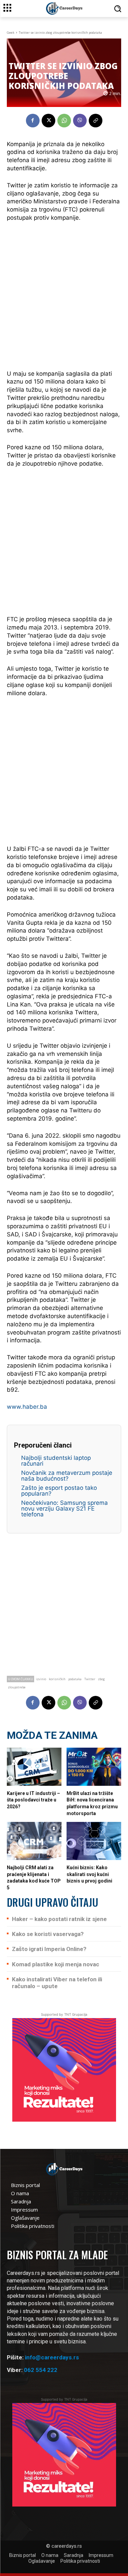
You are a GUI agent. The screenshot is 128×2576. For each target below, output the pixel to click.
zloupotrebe (17, 1687)
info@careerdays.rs (52, 2357)
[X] (48, 121)
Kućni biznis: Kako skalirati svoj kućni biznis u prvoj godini (89, 1874)
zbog (101, 1679)
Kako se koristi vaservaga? (48, 1934)
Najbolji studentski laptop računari (56, 1461)
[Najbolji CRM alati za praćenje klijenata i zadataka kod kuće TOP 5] (34, 1841)
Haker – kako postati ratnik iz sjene (59, 1919)
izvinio (41, 1679)
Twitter (90, 1679)
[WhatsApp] (64, 121)
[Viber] (80, 121)
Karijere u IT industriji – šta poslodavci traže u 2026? (33, 1800)
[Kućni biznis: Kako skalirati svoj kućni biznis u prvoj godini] (94, 1841)
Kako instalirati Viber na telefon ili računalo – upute (57, 1983)
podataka (75, 1679)
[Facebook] (33, 121)
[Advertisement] (64, 295)
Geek (11, 33)
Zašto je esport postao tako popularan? (59, 1491)
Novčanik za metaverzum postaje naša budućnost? (67, 1476)
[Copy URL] (96, 121)
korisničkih (57, 1679)
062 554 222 (41, 2370)
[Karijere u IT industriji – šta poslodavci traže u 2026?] (34, 1767)
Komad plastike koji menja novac (56, 1964)
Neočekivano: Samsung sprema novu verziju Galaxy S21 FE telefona (65, 1509)
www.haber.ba (27, 1407)
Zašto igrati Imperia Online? (49, 1949)
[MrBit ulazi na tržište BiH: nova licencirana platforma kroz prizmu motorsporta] (94, 1767)
